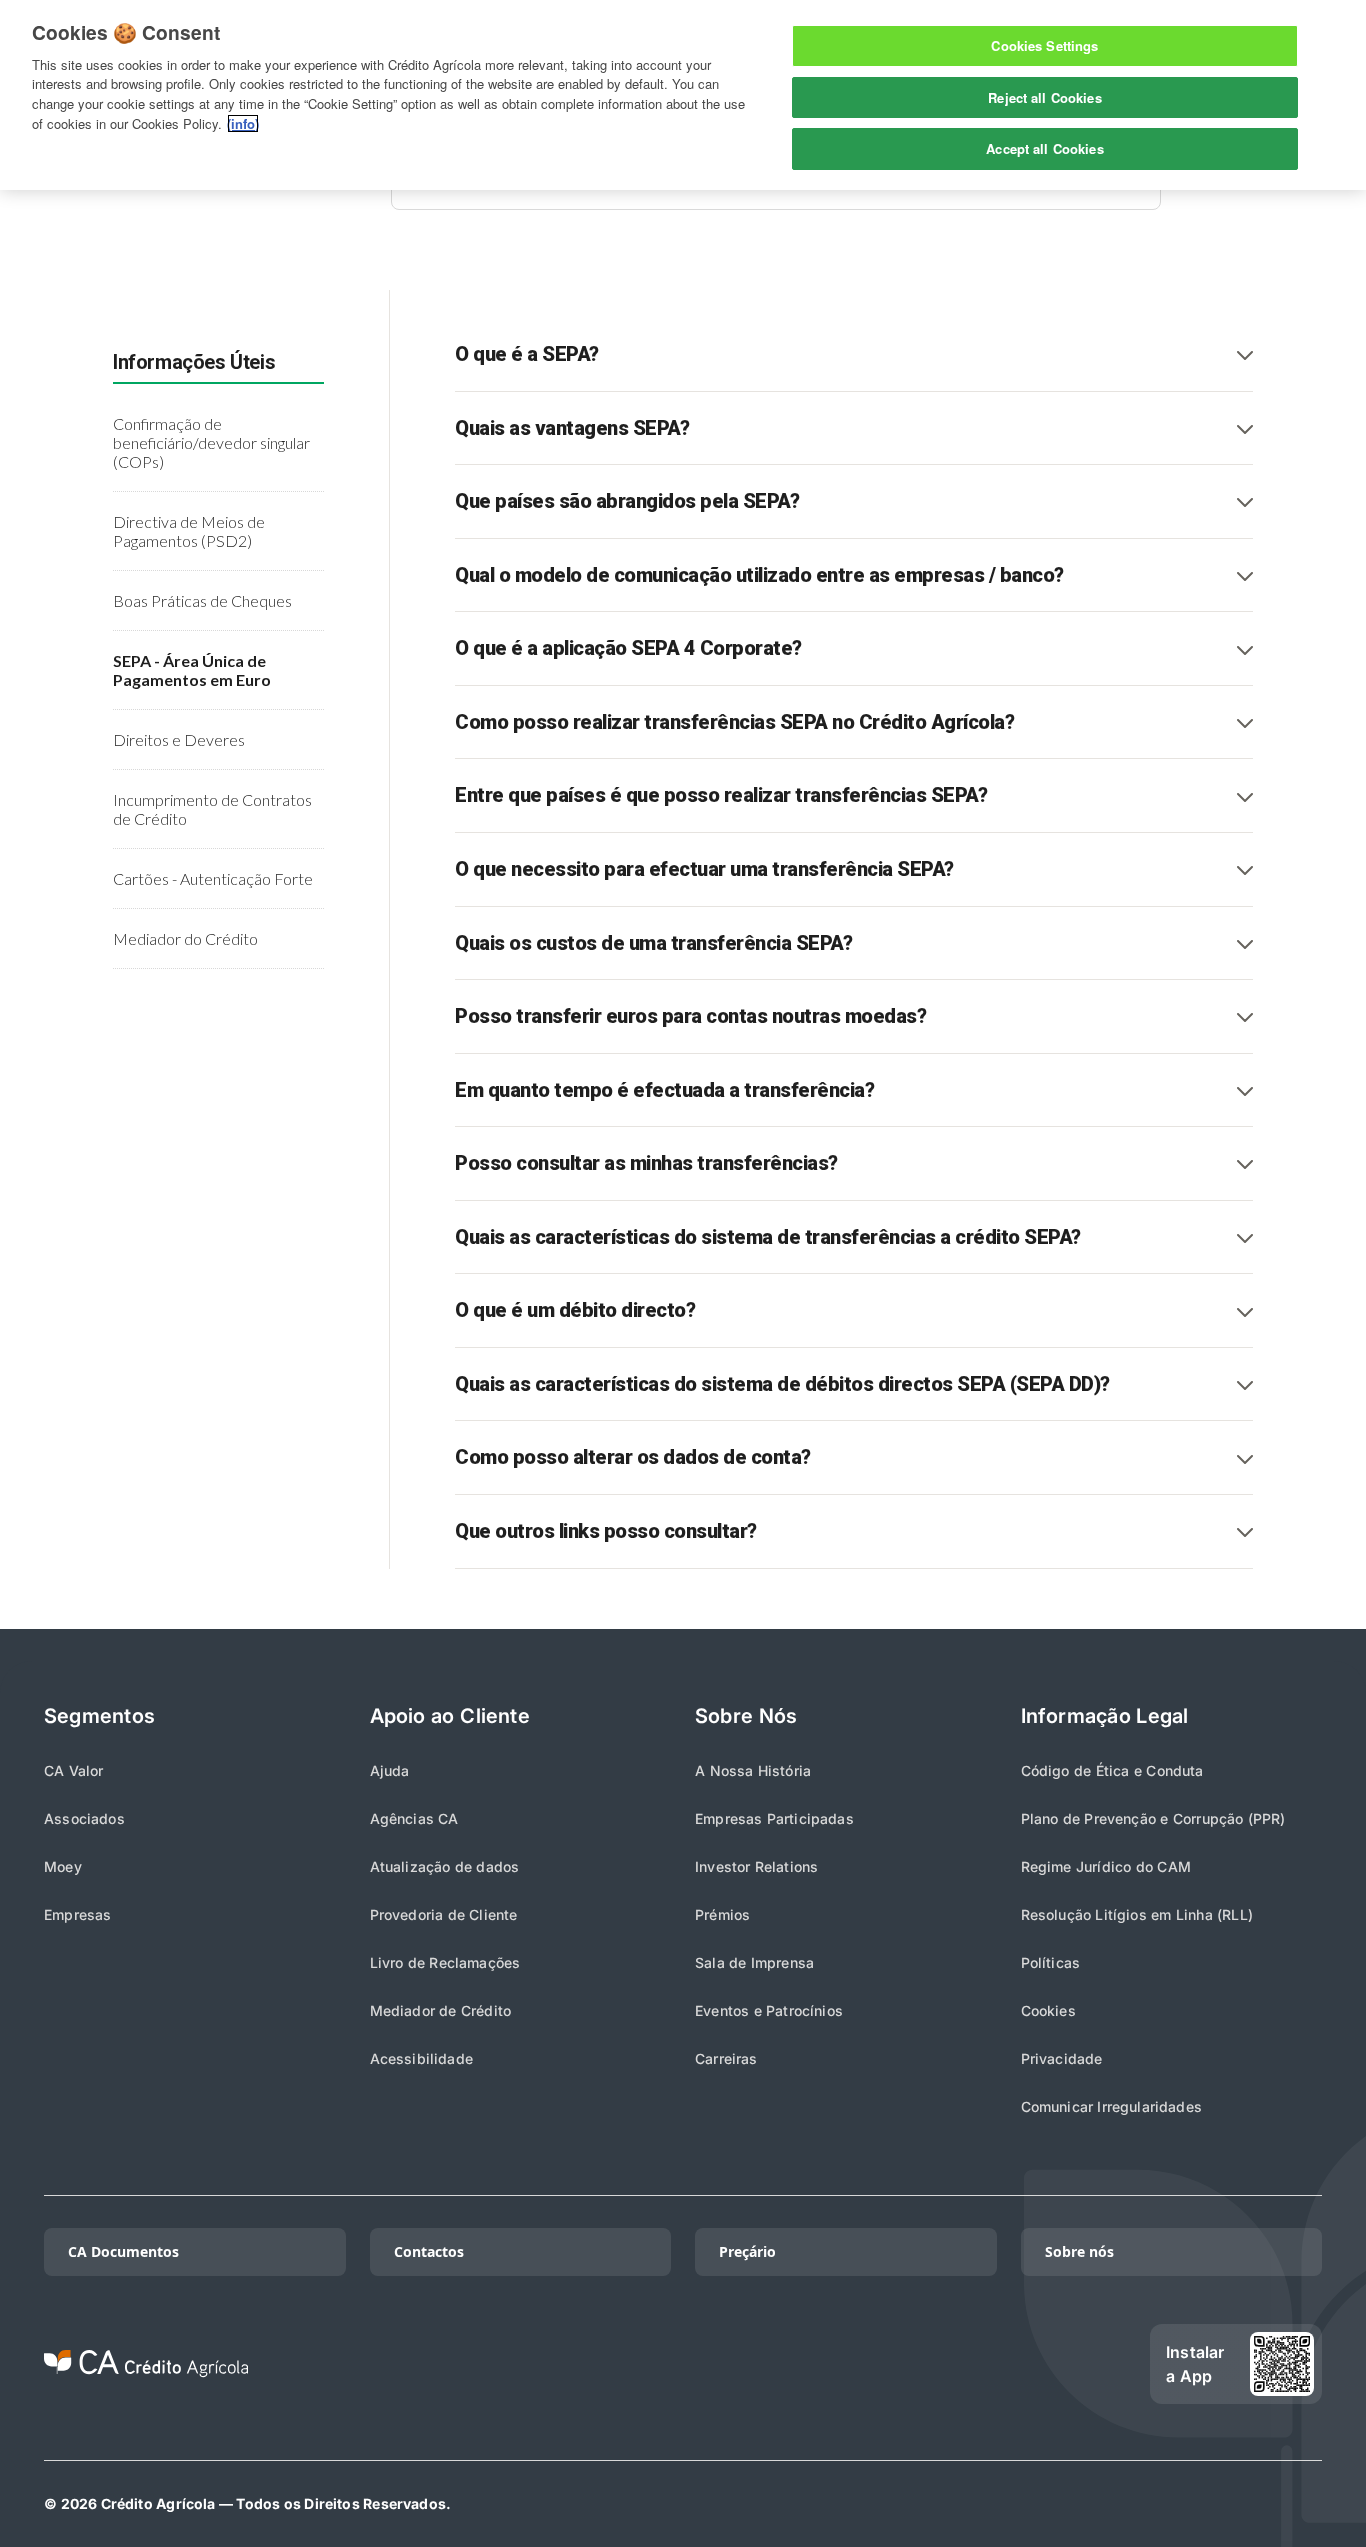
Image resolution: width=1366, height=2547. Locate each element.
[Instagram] (966, 2364)
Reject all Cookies (1044, 97)
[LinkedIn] (902, 2364)
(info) (243, 123)
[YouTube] (1094, 2364)
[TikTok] (838, 2364)
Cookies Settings (1044, 45)
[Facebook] (1030, 2364)
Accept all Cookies (1044, 148)
